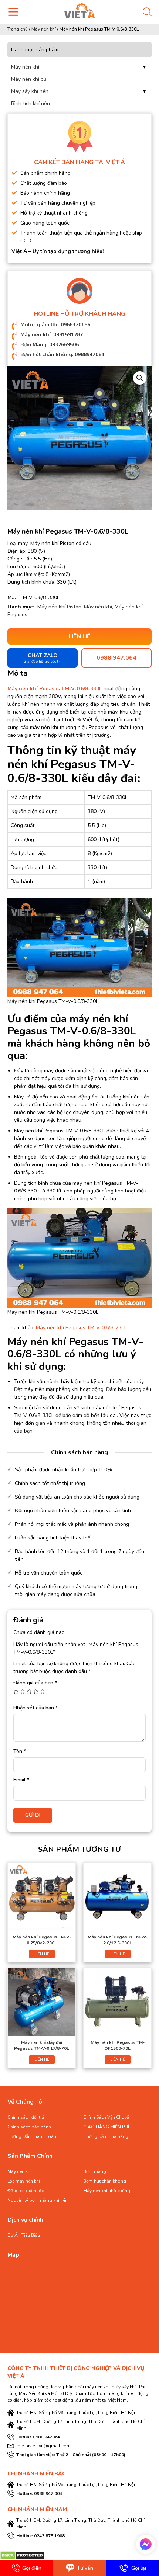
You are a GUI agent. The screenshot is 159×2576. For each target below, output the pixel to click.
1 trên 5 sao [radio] (16, 1691)
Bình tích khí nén (31, 103)
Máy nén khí (44, 29)
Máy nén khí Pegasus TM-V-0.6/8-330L (55, 689)
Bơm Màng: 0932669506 (50, 345)
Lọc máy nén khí (24, 2181)
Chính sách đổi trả (26, 2117)
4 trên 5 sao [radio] (36, 1691)
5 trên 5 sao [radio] (43, 1691)
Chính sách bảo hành (29, 2127)
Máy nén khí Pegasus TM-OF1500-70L (118, 2045)
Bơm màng (95, 2171)
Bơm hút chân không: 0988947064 (62, 355)
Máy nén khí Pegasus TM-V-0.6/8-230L (81, 1328)
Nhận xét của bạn (35, 1708)
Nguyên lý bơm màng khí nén (38, 2200)
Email (21, 1780)
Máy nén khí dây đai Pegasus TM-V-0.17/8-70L (42, 2045)
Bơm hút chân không (105, 2181)
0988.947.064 (116, 658)
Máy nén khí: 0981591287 (52, 335)
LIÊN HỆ (42, 1954)
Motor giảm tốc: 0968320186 (55, 325)
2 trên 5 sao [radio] (23, 1691)
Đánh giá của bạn (35, 1683)
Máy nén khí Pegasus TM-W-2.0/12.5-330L (118, 1940)
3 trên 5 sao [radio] (29, 1691)
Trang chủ (18, 29)
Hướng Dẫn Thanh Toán (32, 2136)
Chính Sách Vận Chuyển (107, 2117)
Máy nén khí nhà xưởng (107, 2191)
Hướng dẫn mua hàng (106, 2136)
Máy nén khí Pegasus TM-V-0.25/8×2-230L (42, 1940)
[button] (140, 378)
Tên (20, 1751)
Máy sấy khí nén (30, 91)
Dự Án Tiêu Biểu (24, 2235)
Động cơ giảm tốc (26, 2191)
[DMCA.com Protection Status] (22, 2555)
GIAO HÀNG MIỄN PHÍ (106, 2127)
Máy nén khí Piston (59, 607)
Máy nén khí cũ (29, 79)
